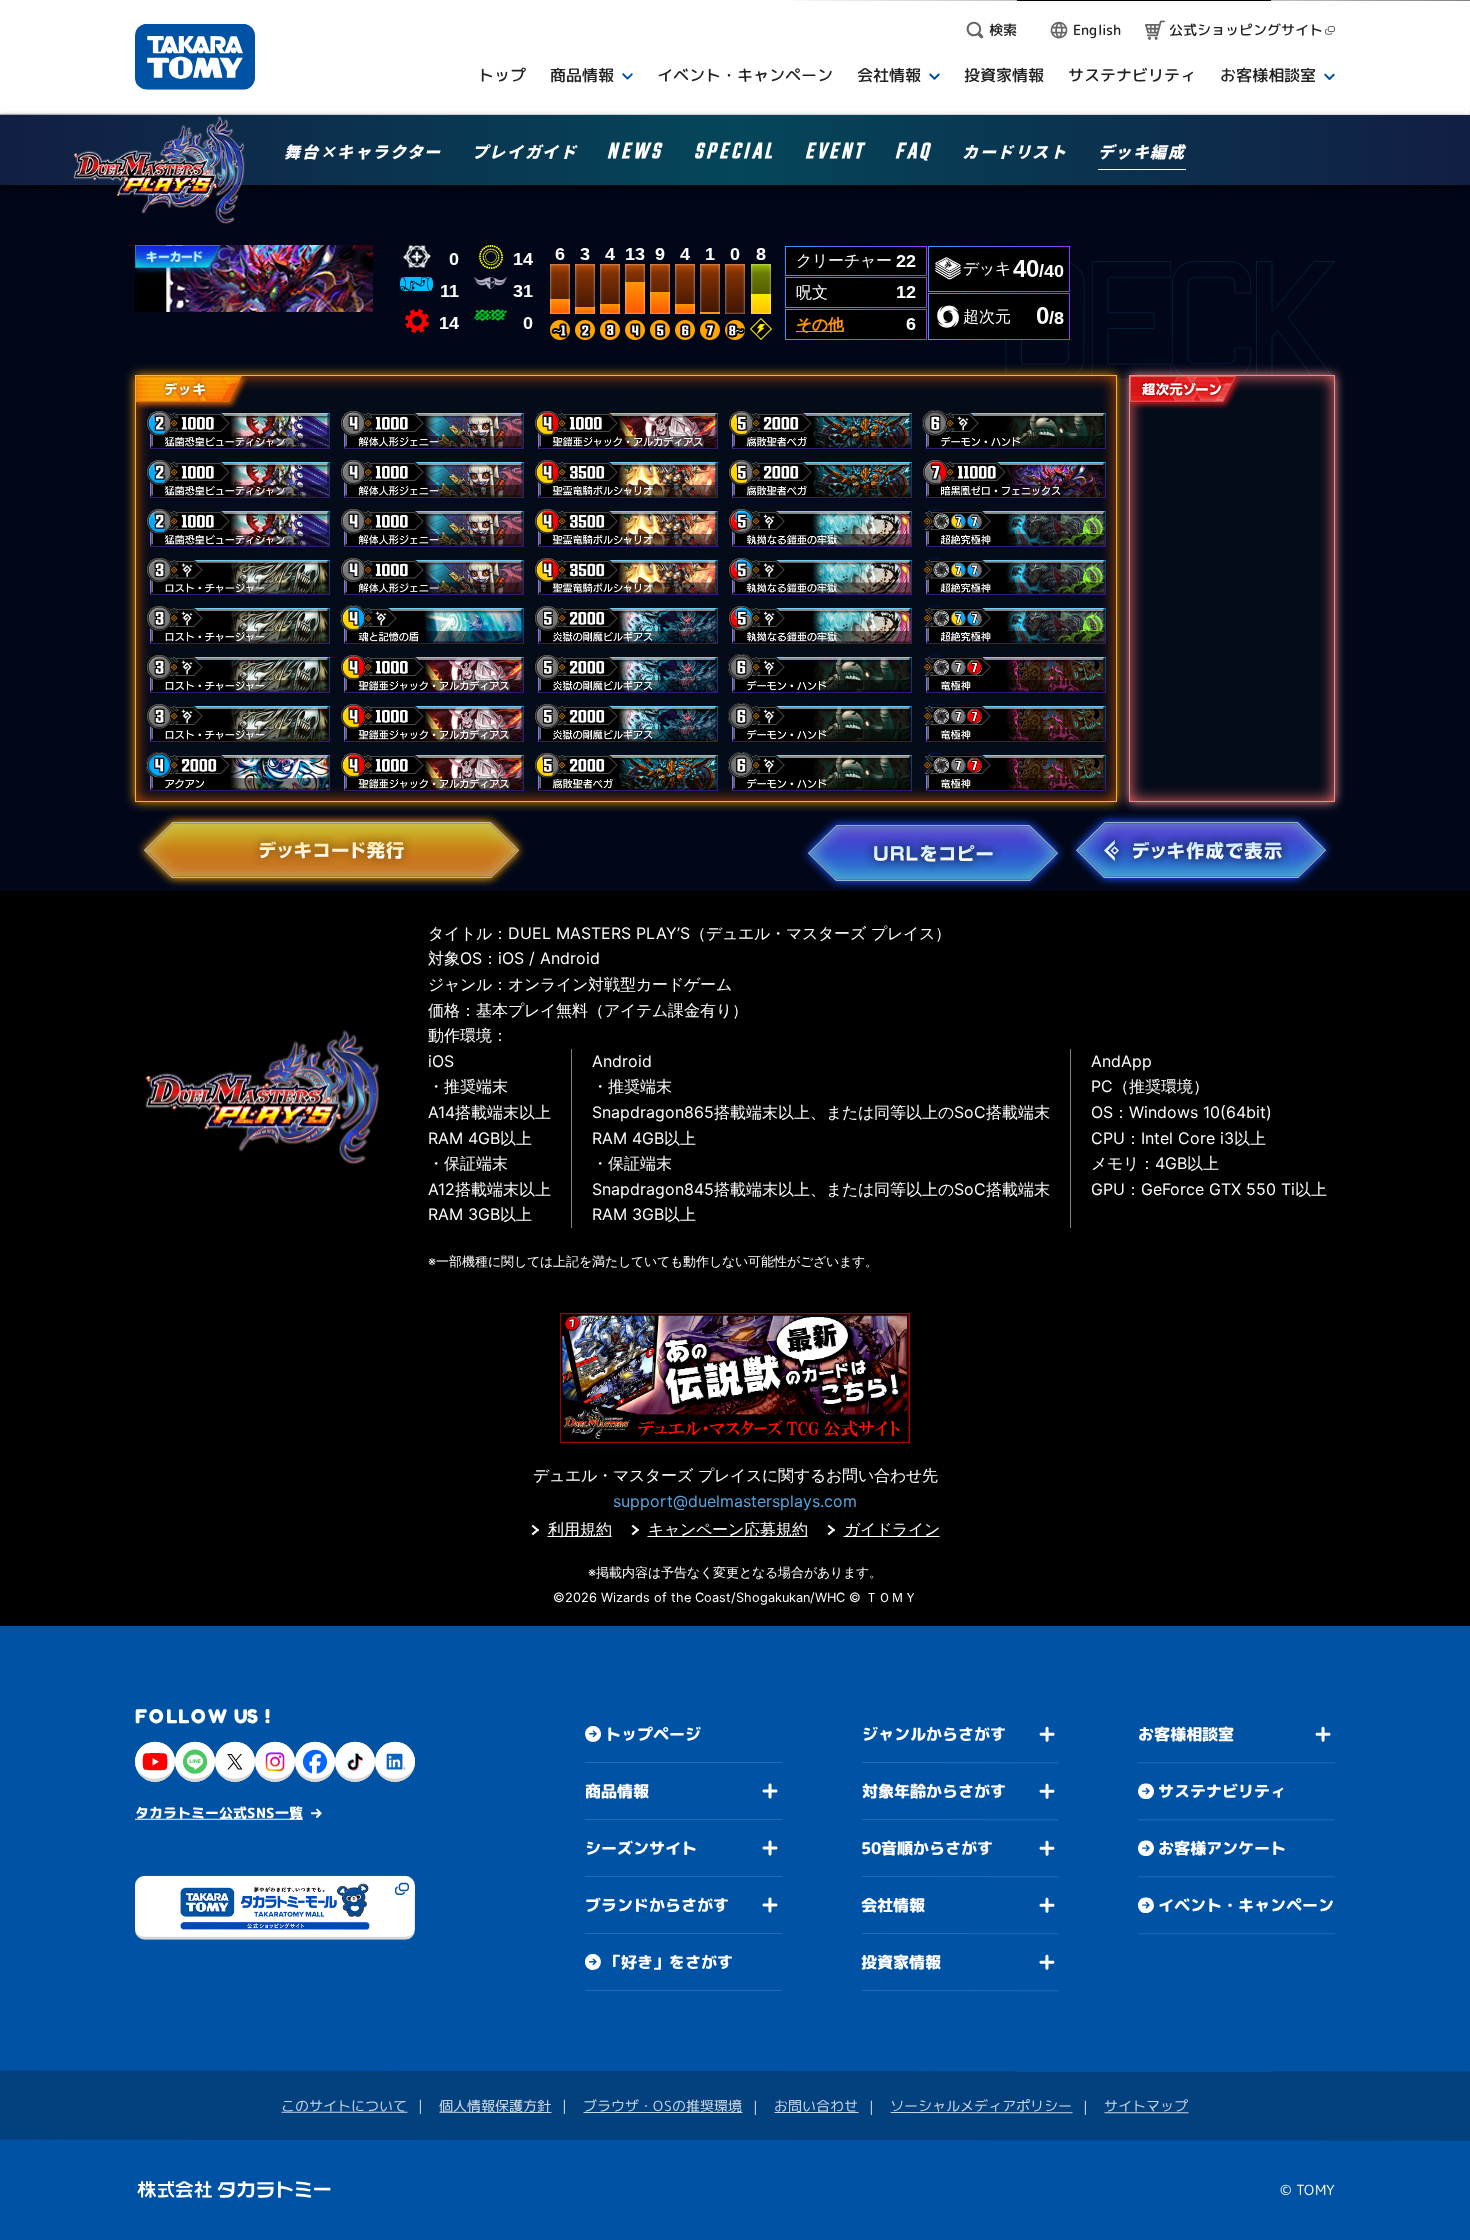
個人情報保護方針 (495, 2105)
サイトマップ (1146, 2105)
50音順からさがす (927, 1848)
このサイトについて (344, 2105)
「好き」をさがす (669, 1962)
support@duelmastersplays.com (735, 1501)
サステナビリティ (1222, 1791)
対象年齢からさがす (934, 1791)
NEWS (635, 154)
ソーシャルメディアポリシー (981, 2105)
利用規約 (580, 1529)
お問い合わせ (816, 2105)
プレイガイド (525, 153)
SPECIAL (734, 154)
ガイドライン (892, 1529)
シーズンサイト (641, 1848)
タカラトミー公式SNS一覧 (219, 1812)
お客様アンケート (1222, 1848)
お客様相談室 (1186, 1734)
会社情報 (893, 1905)
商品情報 (617, 1791)
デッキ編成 (1142, 153)
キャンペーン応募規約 (728, 1529)
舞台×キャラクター (362, 153)
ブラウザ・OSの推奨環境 (662, 2105)
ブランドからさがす (657, 1905)
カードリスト (1015, 153)
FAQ (913, 154)
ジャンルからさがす (934, 1734)
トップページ (653, 1734)
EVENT (835, 154)
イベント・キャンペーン (1246, 1905)
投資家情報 (901, 1962)
